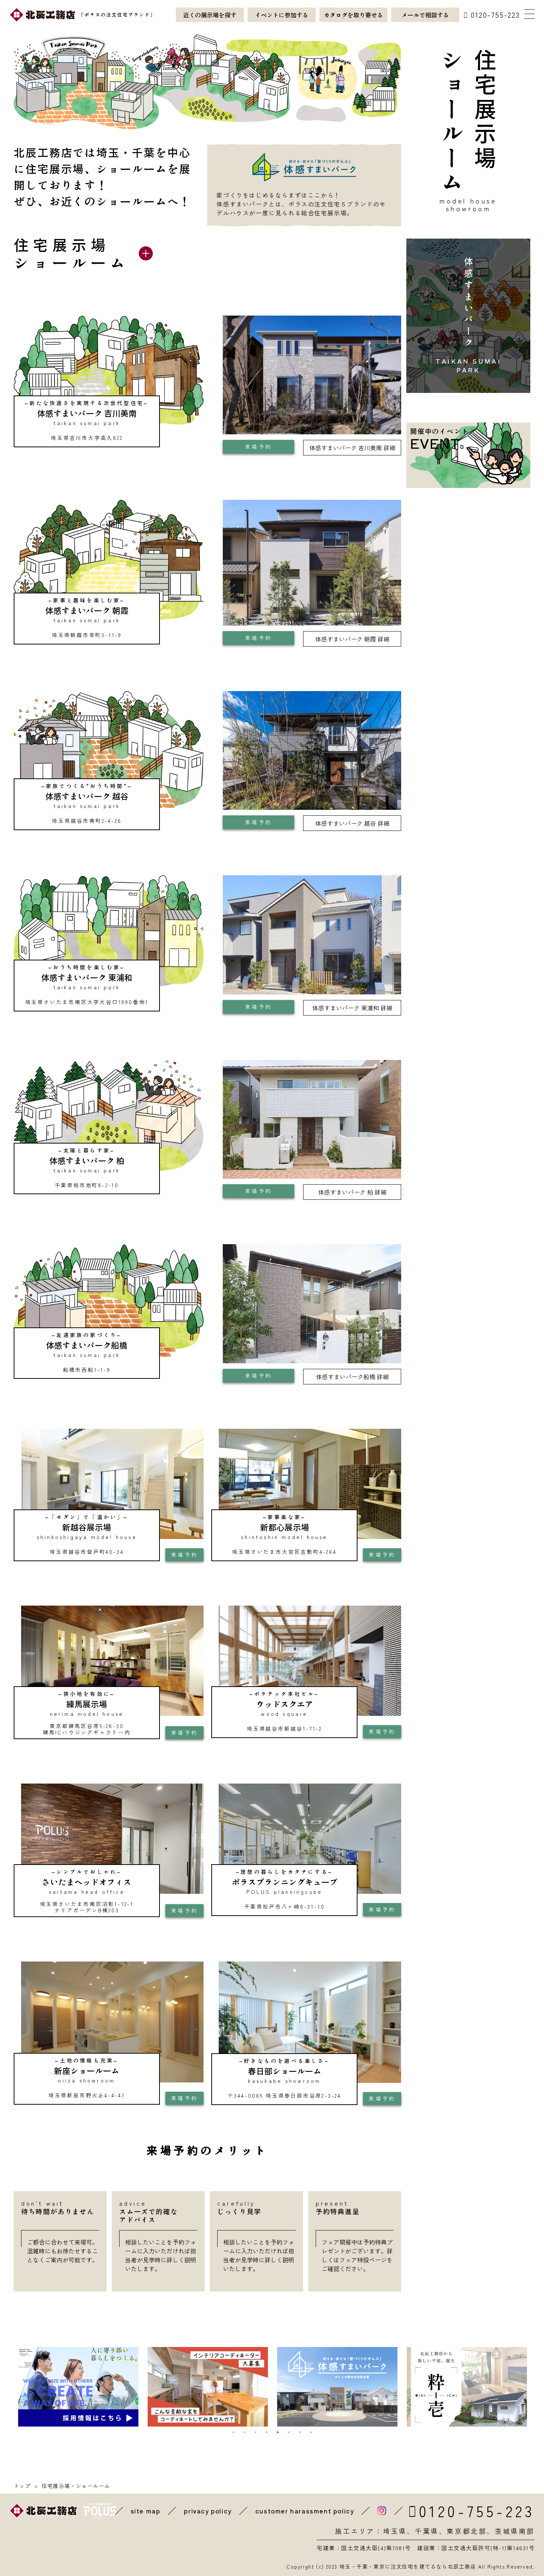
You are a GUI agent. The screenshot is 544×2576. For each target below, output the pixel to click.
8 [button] (311, 2432)
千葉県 (427, 2531)
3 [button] (255, 2432)
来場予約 (258, 447)
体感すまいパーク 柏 (352, 1192)
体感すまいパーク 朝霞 (352, 639)
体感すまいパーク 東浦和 (352, 1008)
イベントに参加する (282, 15)
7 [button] (300, 2432)
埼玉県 (395, 2531)
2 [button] (244, 2432)
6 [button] (289, 2432)
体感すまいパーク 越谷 (352, 823)
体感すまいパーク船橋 (352, 1377)
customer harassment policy (305, 2511)
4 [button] (266, 2432)
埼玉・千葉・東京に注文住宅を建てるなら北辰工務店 (408, 2566)
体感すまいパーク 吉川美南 (352, 448)
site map (146, 2511)
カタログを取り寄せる (353, 15)
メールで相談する (425, 15)
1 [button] (233, 2432)
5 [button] (278, 2432)
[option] (78, 2387)
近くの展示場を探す (210, 15)
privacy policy (208, 2511)
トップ (22, 2486)
